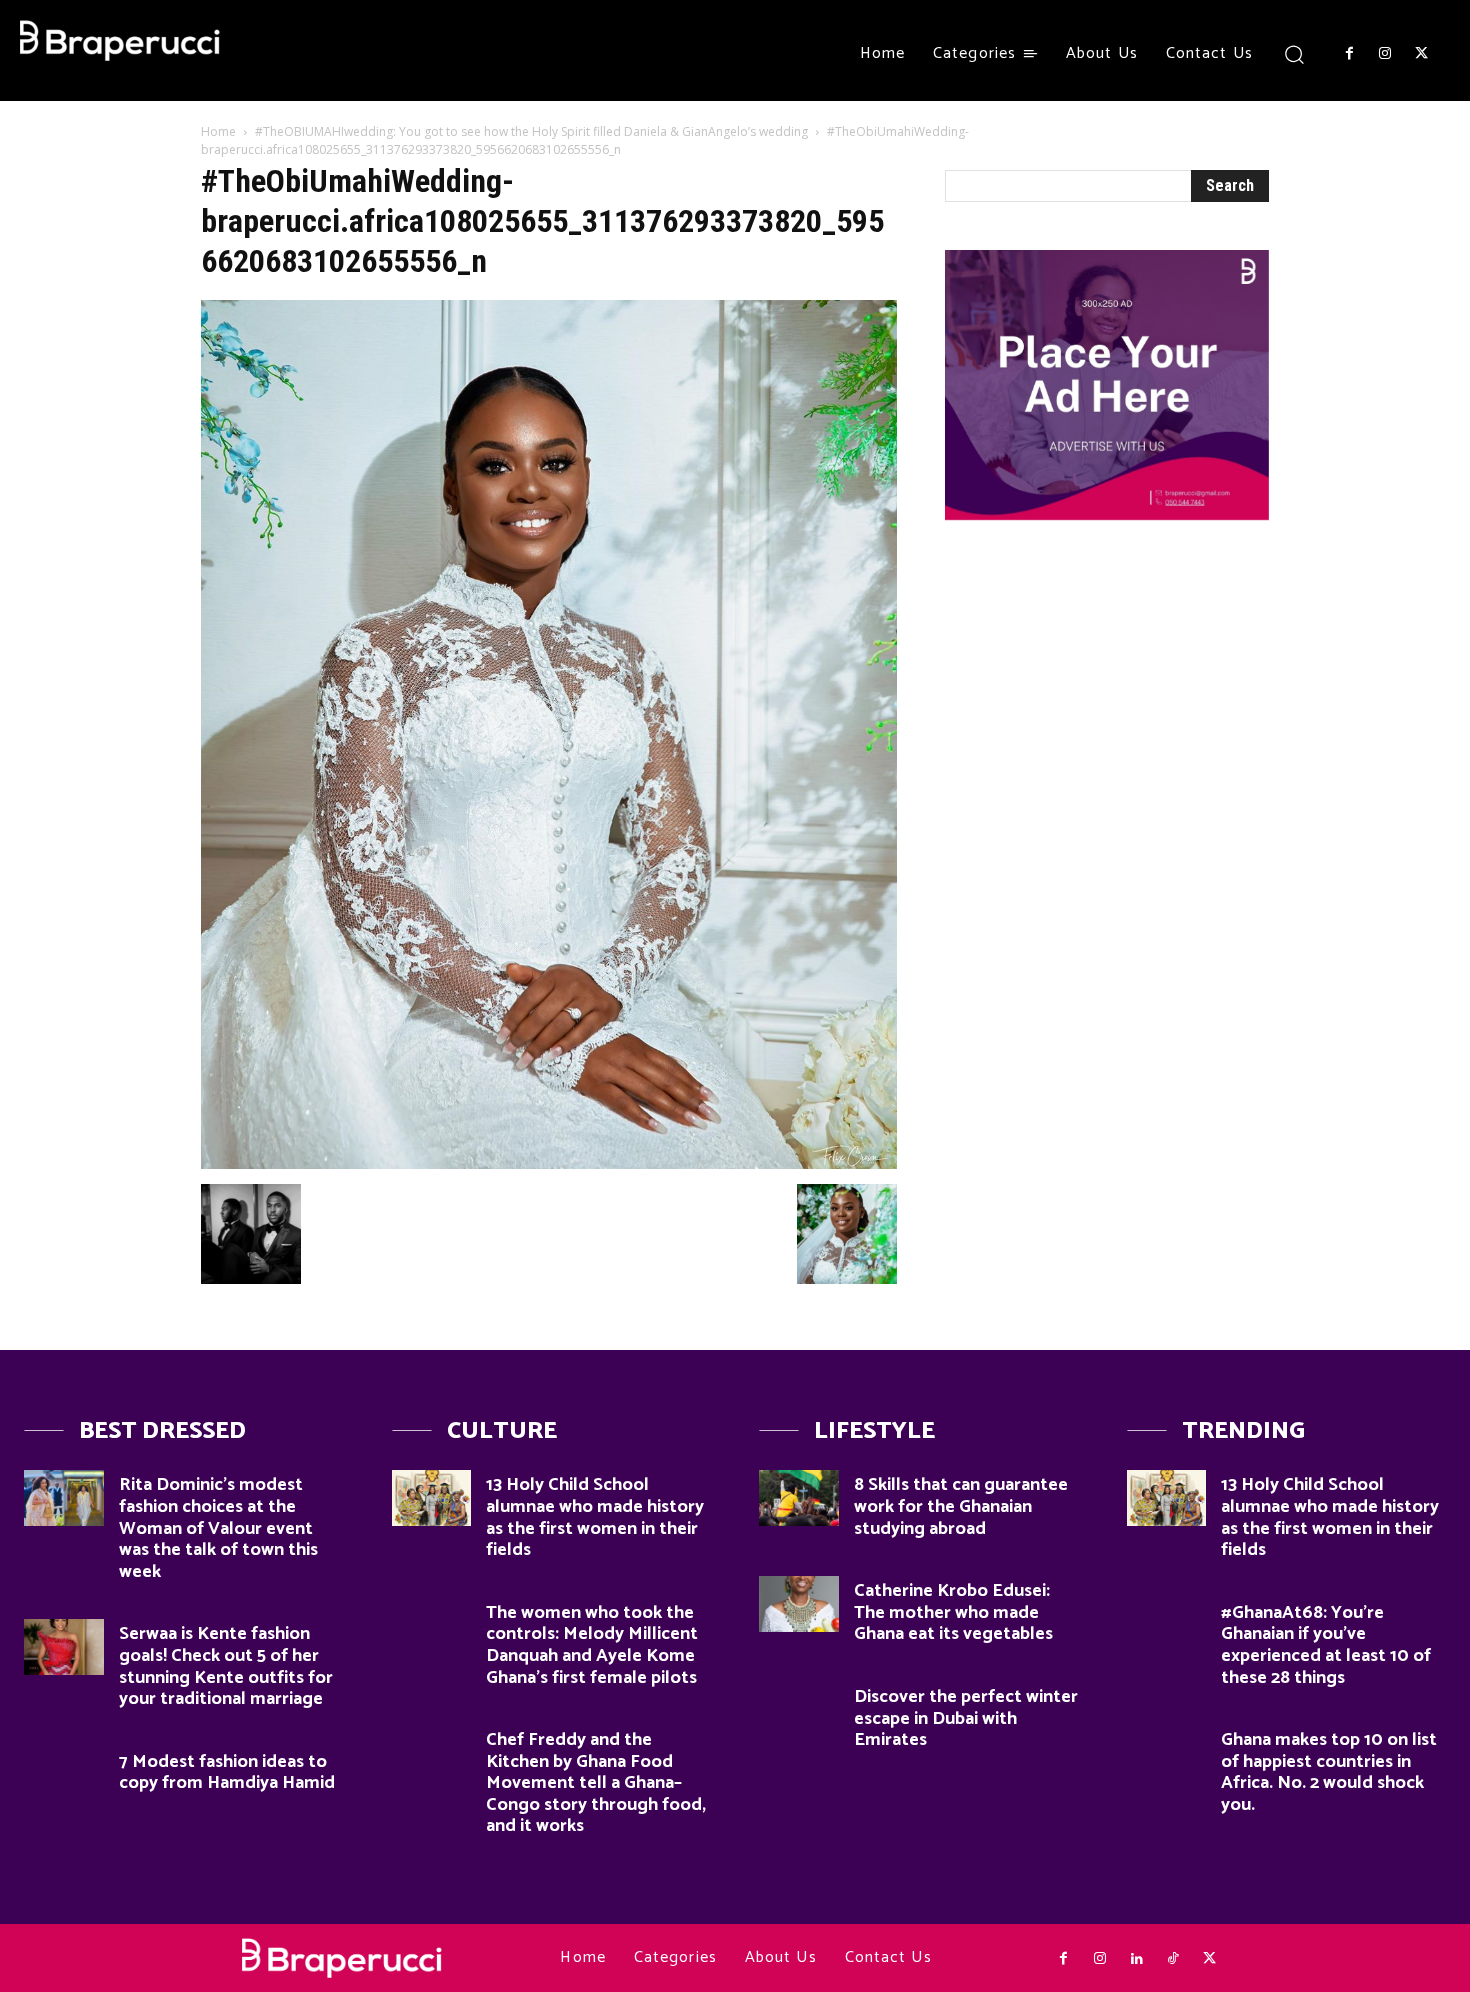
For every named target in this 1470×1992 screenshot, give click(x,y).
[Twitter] (1422, 54)
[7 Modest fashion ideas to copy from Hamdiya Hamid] (64, 1775)
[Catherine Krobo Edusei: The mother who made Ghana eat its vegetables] (799, 1604)
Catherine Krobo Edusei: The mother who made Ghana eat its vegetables (953, 1612)
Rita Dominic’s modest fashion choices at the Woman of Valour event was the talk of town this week (218, 1528)
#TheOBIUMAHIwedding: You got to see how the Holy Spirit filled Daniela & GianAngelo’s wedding (531, 131)
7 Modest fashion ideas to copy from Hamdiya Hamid (227, 1773)
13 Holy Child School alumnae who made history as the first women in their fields (595, 1517)
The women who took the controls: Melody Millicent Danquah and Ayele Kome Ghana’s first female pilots (592, 1645)
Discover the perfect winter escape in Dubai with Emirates (966, 1718)
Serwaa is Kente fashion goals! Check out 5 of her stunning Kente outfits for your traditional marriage (226, 1666)
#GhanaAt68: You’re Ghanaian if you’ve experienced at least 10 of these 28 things (1326, 1645)
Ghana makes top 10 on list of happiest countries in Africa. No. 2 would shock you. (1329, 1772)
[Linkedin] (1136, 1959)
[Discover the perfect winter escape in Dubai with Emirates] (799, 1710)
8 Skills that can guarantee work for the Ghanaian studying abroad (961, 1506)
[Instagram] (1385, 54)
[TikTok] (1173, 1959)
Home (218, 131)
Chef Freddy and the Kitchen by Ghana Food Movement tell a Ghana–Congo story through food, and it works (596, 1783)
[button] (1294, 53)
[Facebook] (1349, 54)
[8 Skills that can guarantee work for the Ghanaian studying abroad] (799, 1498)
